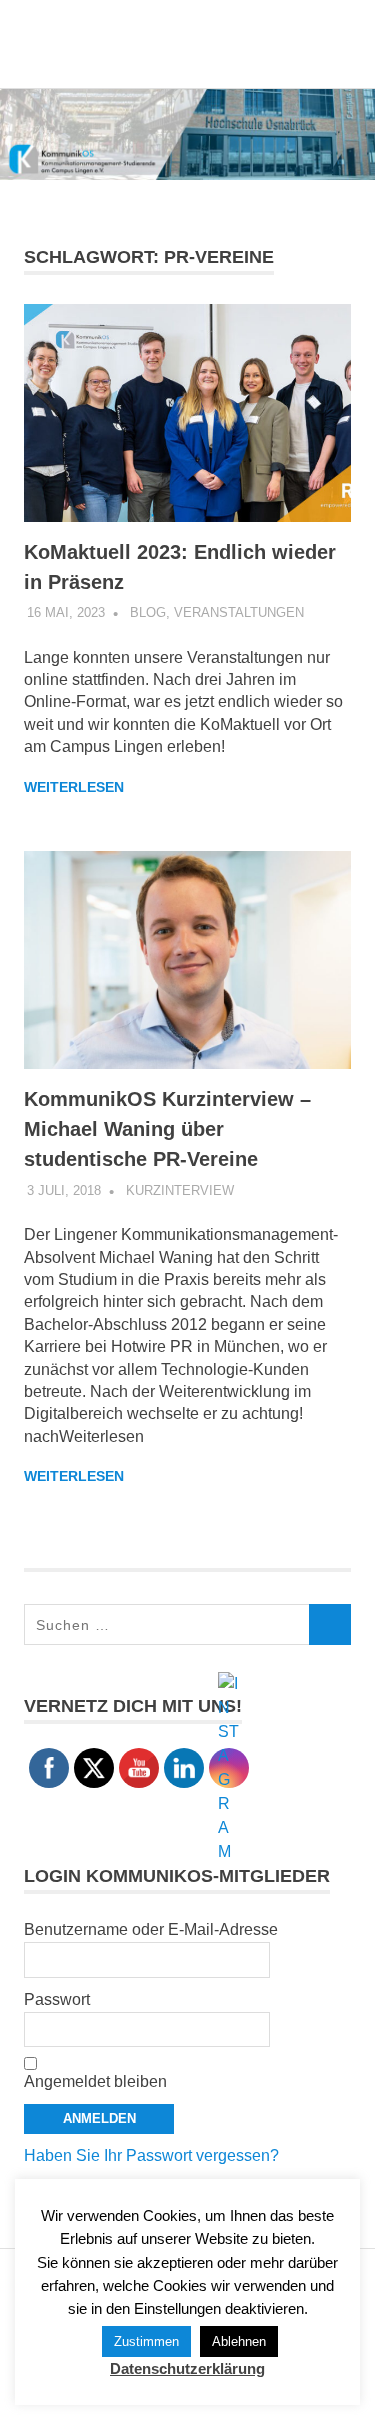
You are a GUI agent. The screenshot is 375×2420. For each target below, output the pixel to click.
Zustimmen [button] (146, 2341)
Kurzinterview (180, 1190)
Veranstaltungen (239, 612)
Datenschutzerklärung (187, 2368)
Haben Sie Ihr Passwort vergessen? (151, 2155)
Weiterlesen (74, 787)
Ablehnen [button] (239, 2341)
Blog (148, 612)
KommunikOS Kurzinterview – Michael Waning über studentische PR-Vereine (167, 1129)
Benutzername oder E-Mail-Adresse (151, 1929)
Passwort (57, 1999)
